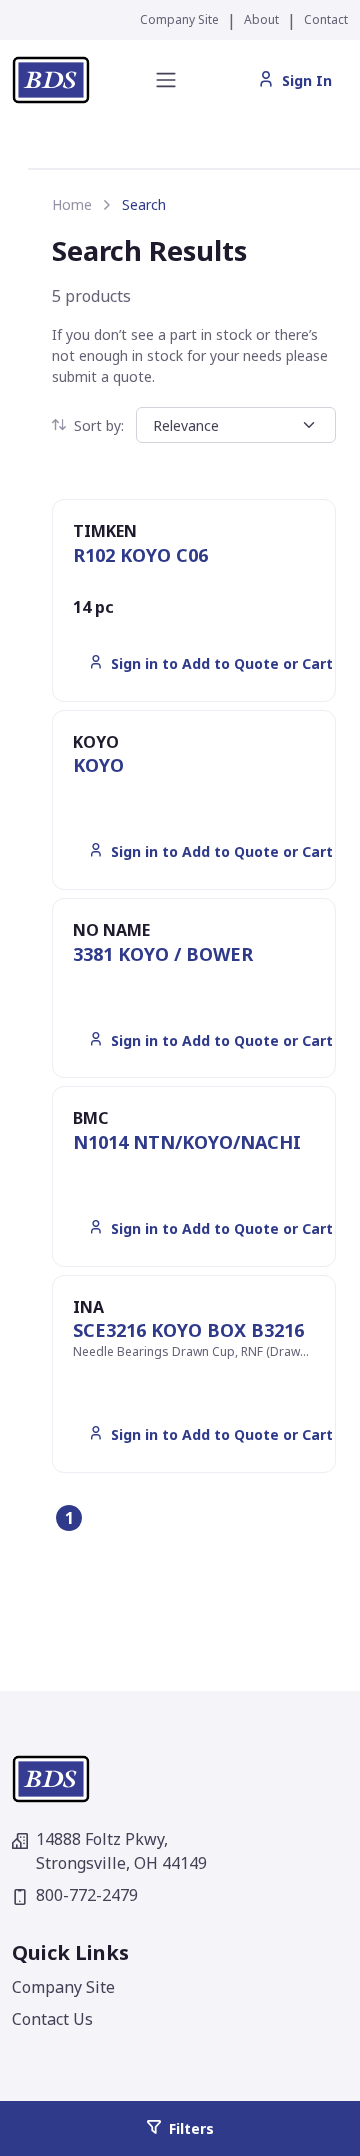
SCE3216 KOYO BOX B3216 (188, 1330)
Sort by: (99, 425)
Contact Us (52, 2019)
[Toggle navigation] (166, 80)
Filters (191, 2128)
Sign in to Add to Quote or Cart (222, 663)
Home (72, 204)
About (261, 19)
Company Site (179, 19)
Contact (326, 19)
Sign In (307, 80)
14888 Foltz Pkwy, (121, 1851)
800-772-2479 (87, 1895)
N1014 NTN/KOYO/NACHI (187, 1142)
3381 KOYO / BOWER (163, 954)
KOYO (98, 765)
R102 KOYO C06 (140, 555)
